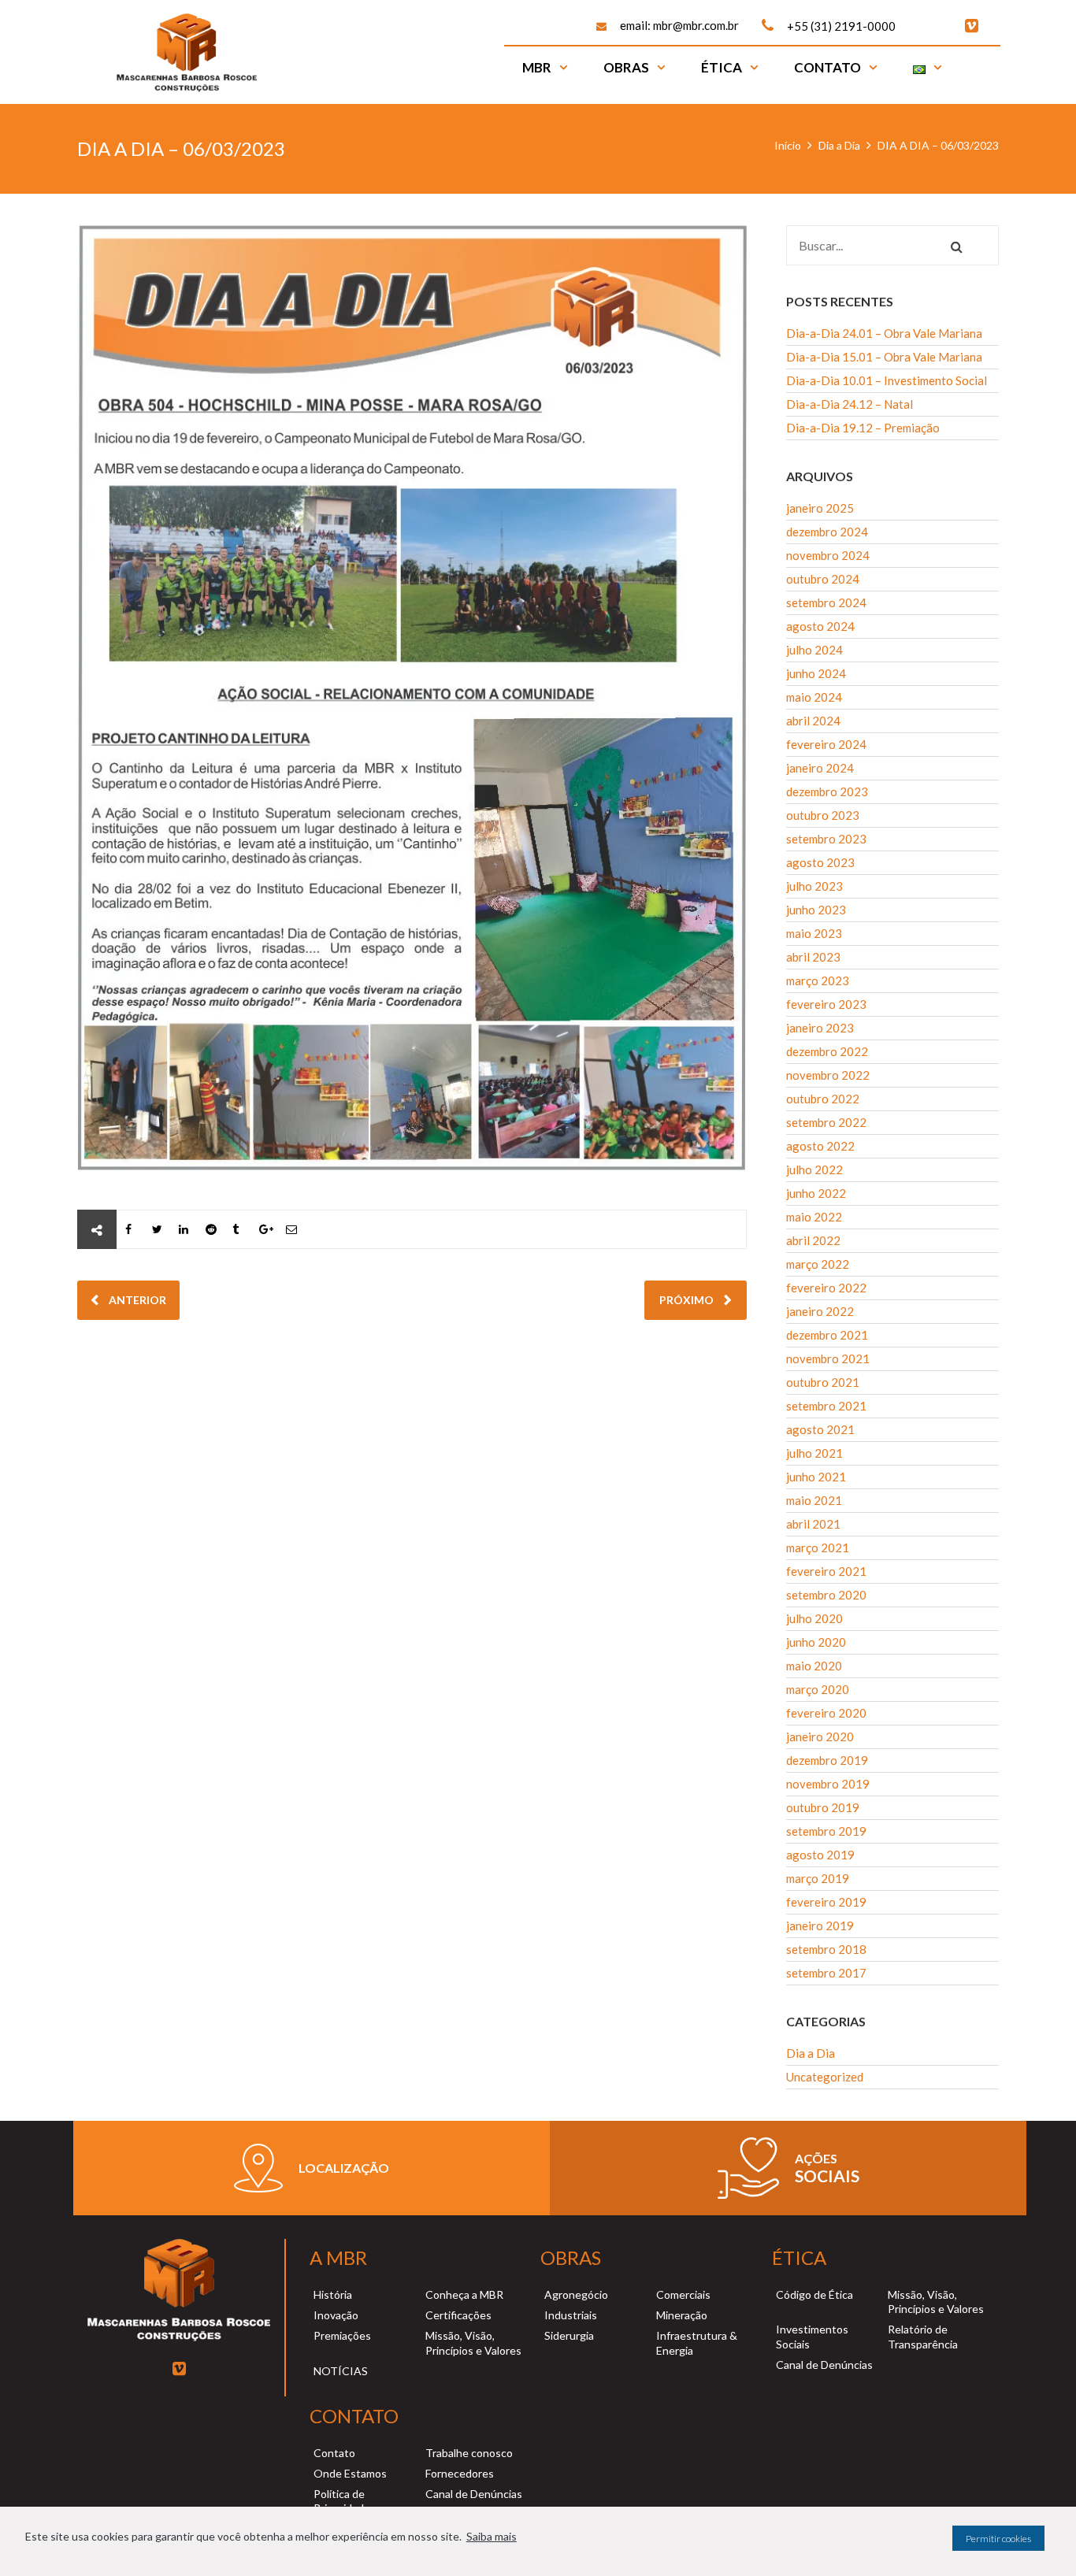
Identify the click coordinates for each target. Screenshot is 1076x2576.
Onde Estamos (350, 2473)
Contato (827, 67)
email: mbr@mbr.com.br (679, 25)
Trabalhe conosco (469, 2453)
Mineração (682, 2315)
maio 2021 (814, 1500)
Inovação (336, 2315)
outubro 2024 (823, 579)
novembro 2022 (828, 1075)
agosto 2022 (820, 1146)
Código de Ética (814, 2294)
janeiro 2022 (820, 1311)
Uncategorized (825, 2077)
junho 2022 (816, 1193)
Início (788, 145)
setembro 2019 (826, 1831)
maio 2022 (814, 1217)
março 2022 (818, 1264)
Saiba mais (492, 2536)
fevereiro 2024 (826, 744)
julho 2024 (814, 650)
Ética (722, 67)
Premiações (342, 2335)
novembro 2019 (828, 1784)
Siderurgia (569, 2335)
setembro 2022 (826, 1122)
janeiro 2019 (820, 1926)
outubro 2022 (823, 1099)
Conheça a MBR (464, 2294)
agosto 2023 (820, 862)
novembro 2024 (828, 555)
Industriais (571, 2315)
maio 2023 (814, 933)
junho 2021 (816, 1477)
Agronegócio (576, 2294)
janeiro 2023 (820, 1028)
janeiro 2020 (820, 1736)
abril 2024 (813, 721)
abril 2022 (813, 1240)
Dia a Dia (839, 145)
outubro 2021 (823, 1382)
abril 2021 (813, 1524)
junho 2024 (816, 673)
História (333, 2294)
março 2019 (818, 1878)
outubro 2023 (823, 815)
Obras (626, 67)
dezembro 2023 (827, 791)
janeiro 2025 (820, 508)
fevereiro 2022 (826, 1288)
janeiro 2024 (820, 768)
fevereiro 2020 (826, 1713)
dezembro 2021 (827, 1335)
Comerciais (683, 2294)
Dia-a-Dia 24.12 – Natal (850, 404)
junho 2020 (816, 1642)
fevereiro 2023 (826, 1004)
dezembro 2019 (827, 1760)
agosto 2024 (820, 626)
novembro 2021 (828, 1358)
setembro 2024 (826, 602)
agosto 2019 (820, 1855)
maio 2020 (814, 1666)
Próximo (688, 1300)
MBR (537, 67)
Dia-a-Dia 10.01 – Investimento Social (887, 380)
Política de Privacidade (342, 2501)
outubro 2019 (823, 1807)
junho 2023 (816, 910)
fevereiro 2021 (826, 1571)
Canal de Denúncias (824, 2365)
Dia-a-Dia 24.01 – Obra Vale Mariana (884, 333)
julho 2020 (814, 1618)
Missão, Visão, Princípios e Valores (473, 2342)
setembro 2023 (826, 839)
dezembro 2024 (827, 532)
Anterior (136, 1300)
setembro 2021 (826, 1406)
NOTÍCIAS (341, 2371)
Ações (816, 2158)
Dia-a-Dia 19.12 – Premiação (863, 428)
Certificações (458, 2315)
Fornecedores (460, 2473)
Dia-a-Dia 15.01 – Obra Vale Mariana (884, 357)
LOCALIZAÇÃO (344, 2168)
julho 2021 (814, 1453)
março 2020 (818, 1689)
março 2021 (818, 1547)
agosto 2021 (820, 1429)
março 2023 (818, 980)
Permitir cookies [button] (998, 2539)
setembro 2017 (826, 1973)
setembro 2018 (826, 1949)
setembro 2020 (826, 1595)
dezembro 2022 (827, 1051)
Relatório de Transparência (923, 2336)
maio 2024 (814, 697)
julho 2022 (814, 1169)
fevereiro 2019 (826, 1902)
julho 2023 (814, 886)
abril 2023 (813, 957)
